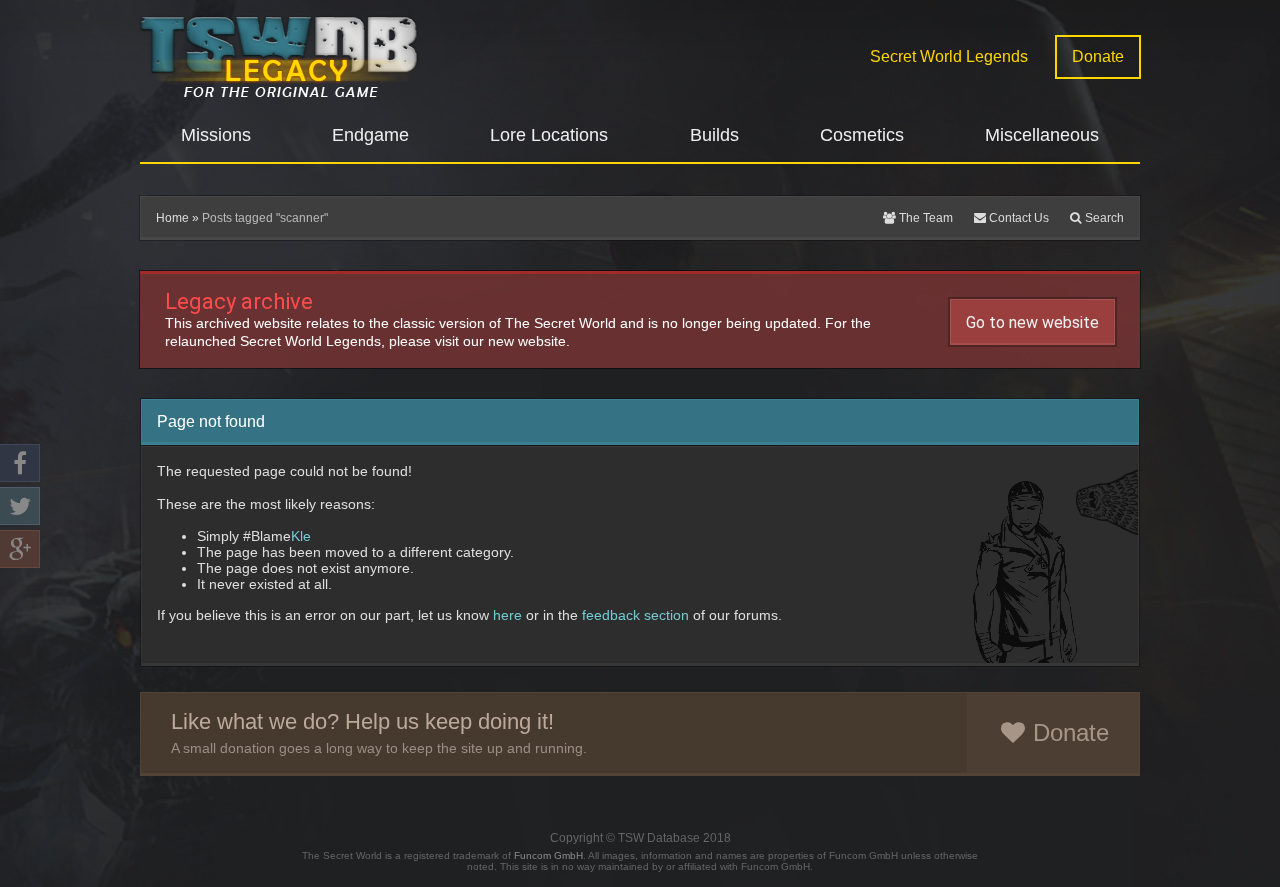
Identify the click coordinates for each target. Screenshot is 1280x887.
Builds (714, 135)
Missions (216, 135)
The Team (924, 218)
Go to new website (1032, 322)
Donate (1098, 56)
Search (1103, 218)
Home (172, 218)
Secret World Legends (949, 56)
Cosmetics (862, 135)
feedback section (635, 615)
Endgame (370, 135)
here (507, 615)
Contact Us (1017, 218)
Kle (301, 536)
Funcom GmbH (548, 855)
